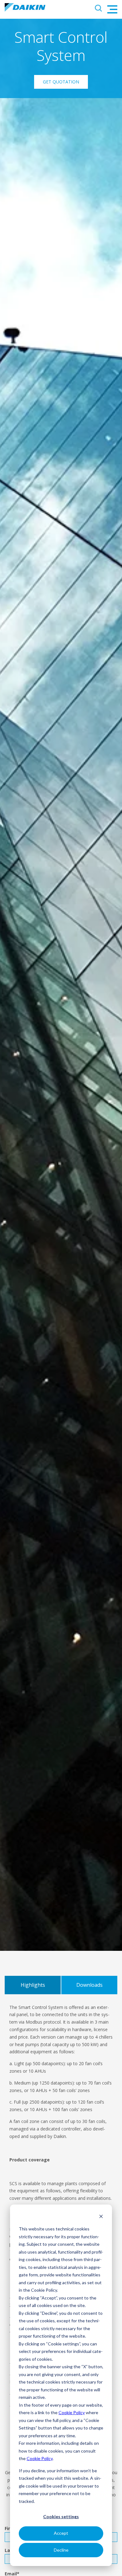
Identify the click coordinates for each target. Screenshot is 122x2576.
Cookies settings (61, 2516)
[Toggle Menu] (112, 9)
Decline (61, 2550)
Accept (61, 2533)
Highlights (33, 1985)
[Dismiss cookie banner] (101, 2217)
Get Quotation (61, 82)
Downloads (89, 1985)
